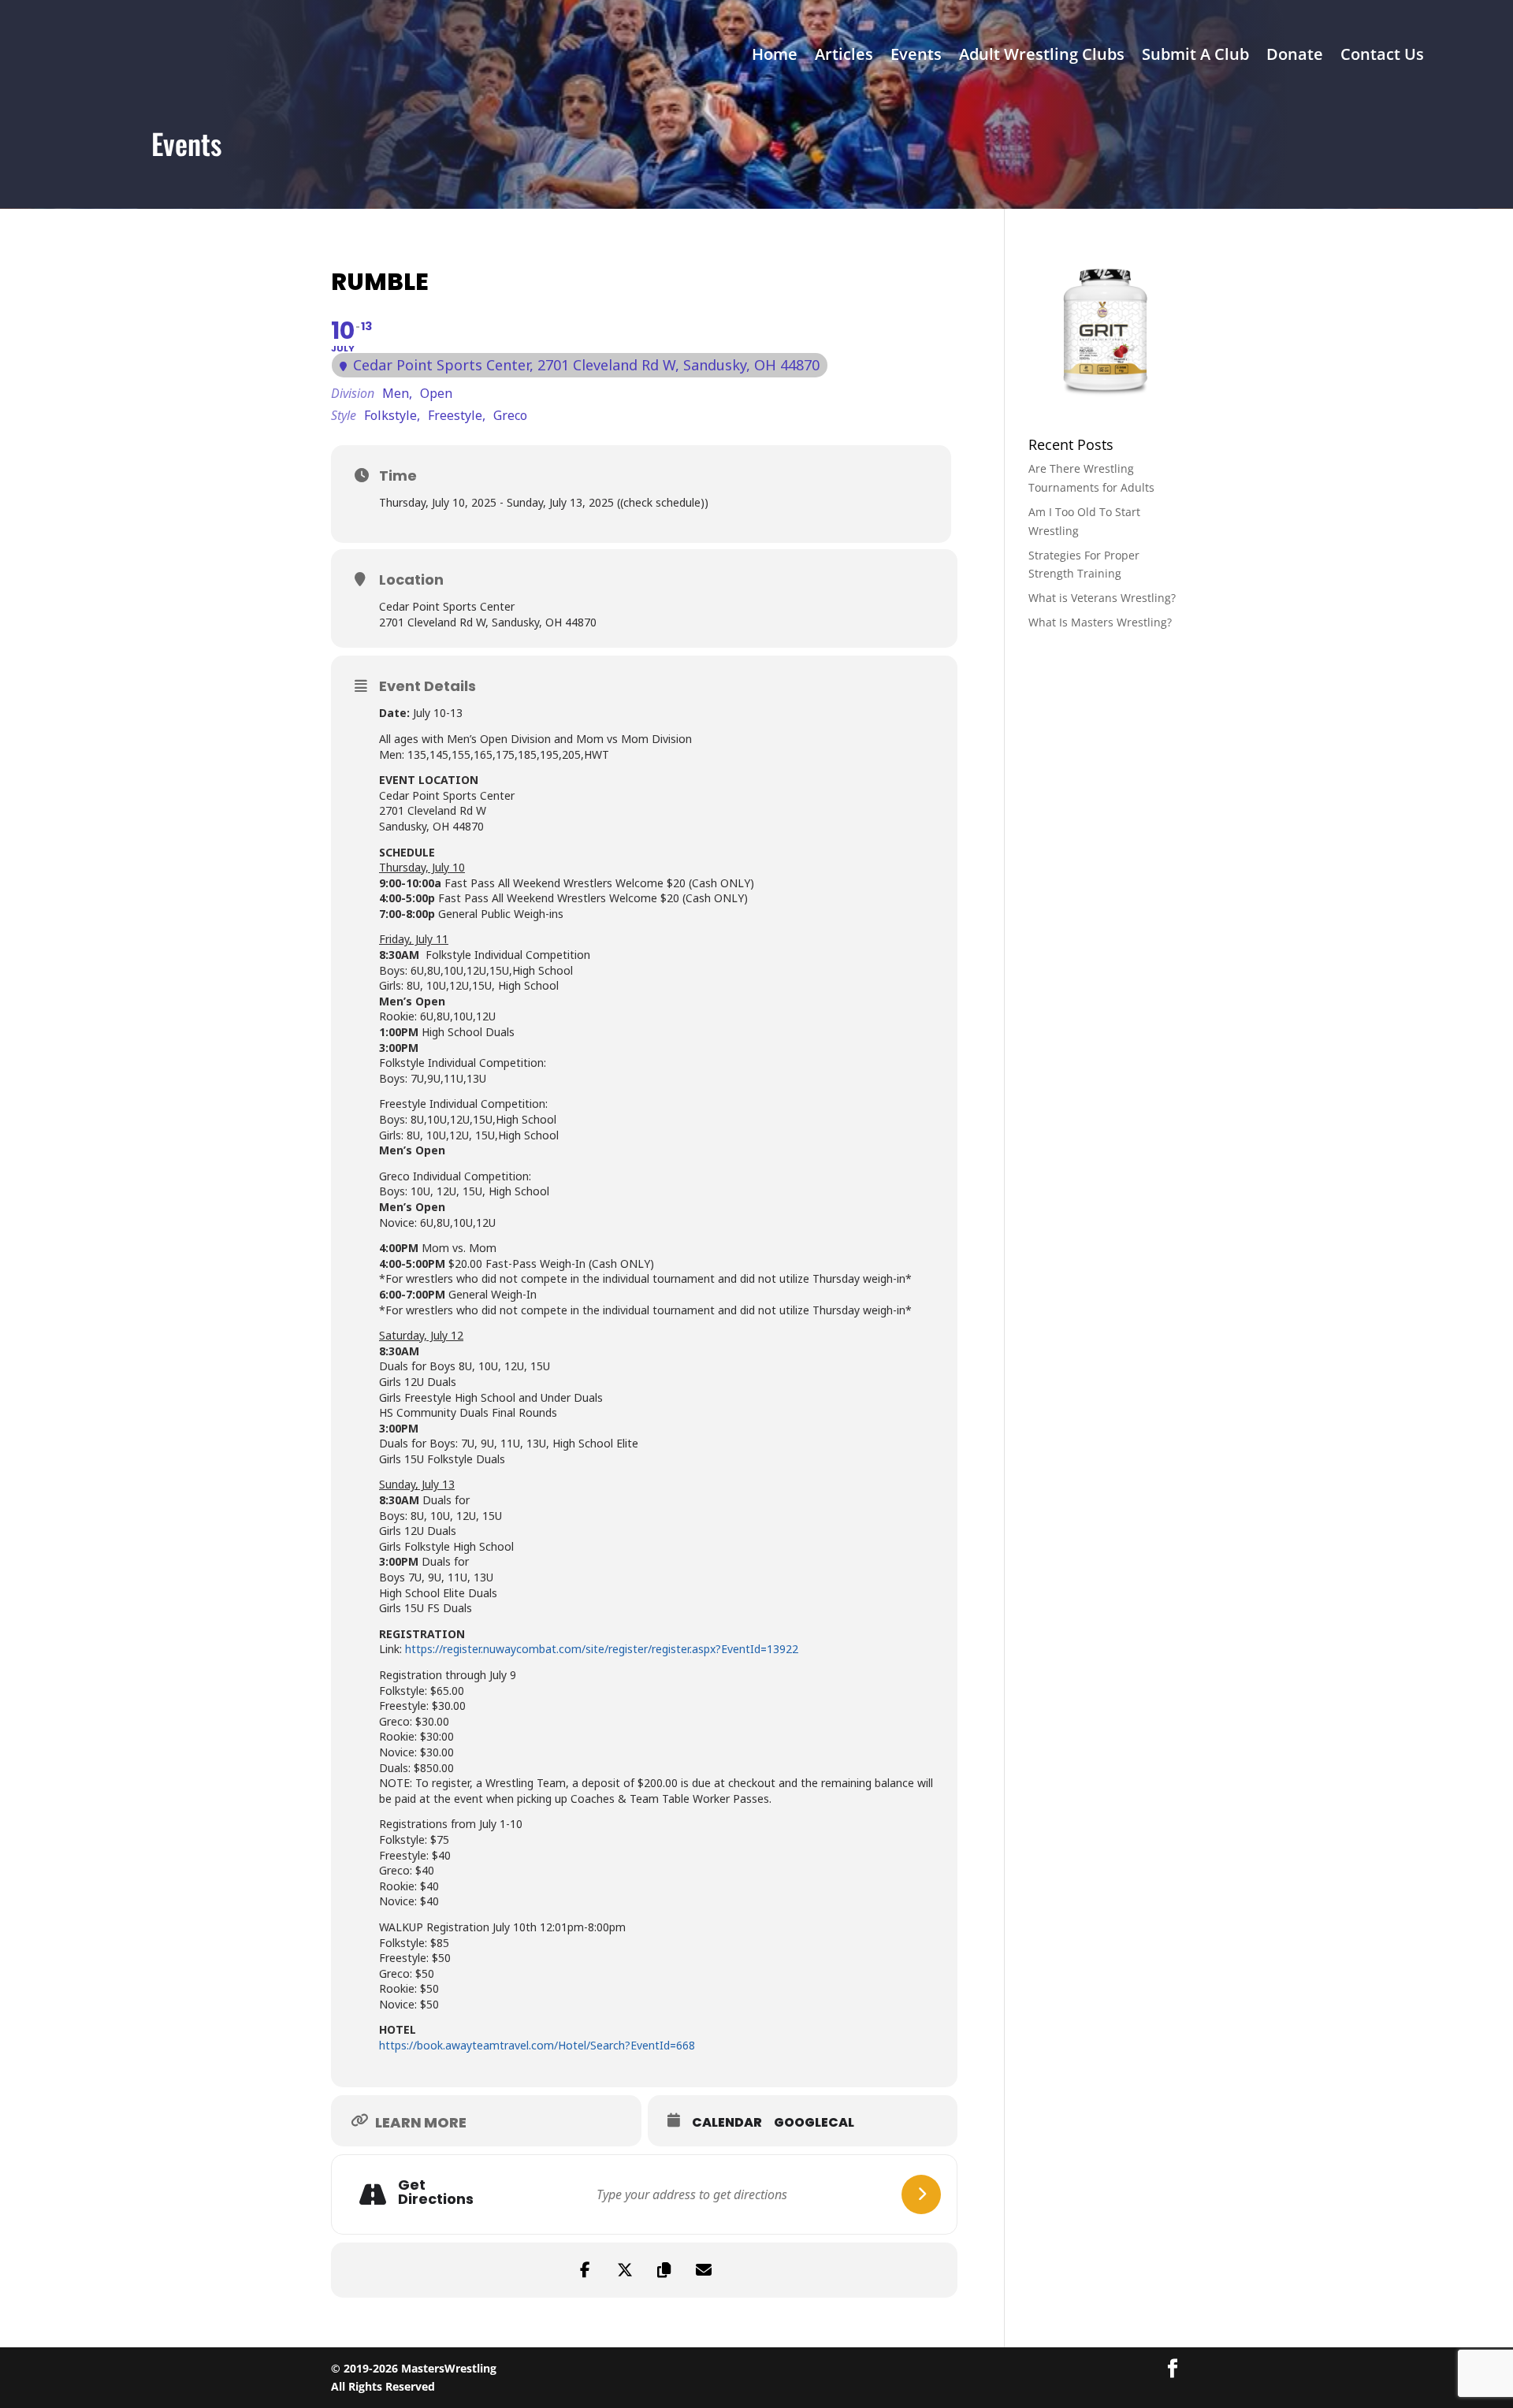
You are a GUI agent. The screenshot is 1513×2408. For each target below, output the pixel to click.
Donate (1295, 57)
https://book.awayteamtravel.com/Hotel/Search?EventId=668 (537, 2045)
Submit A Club (1195, 57)
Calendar (727, 2123)
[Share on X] (625, 2270)
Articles (844, 57)
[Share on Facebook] (585, 2270)
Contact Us (1382, 57)
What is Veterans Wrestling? (1102, 598)
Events (916, 57)
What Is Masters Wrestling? (1100, 622)
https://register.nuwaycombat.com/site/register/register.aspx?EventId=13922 (602, 1649)
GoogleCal (814, 2123)
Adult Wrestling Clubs (1042, 57)
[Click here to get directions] (921, 2194)
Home (775, 57)
